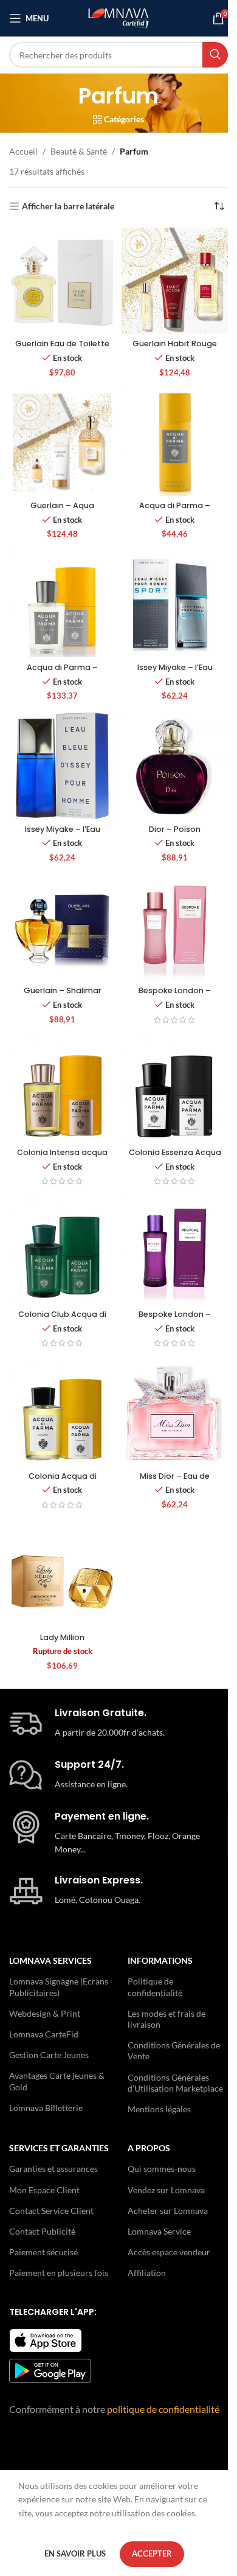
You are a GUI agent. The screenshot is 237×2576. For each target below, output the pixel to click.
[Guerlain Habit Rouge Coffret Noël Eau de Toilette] (175, 281)
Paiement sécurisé (43, 2252)
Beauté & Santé (79, 151)
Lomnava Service (159, 2231)
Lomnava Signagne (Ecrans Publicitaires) (59, 1987)
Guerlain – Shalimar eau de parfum (63, 996)
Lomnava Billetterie (46, 2108)
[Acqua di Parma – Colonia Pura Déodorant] (175, 443)
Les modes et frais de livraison (167, 2019)
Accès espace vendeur (169, 2252)
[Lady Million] (62, 1575)
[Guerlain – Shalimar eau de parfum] (62, 928)
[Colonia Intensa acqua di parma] (62, 1090)
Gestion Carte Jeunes (49, 2055)
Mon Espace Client (44, 2190)
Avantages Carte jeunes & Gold (57, 2081)
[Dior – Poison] (175, 766)
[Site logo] (118, 17)
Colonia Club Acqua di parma (62, 1320)
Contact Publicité (42, 2231)
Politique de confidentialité (155, 1987)
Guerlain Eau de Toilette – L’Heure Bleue (62, 349)
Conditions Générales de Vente (174, 2051)
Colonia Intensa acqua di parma (62, 1158)
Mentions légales (159, 2109)
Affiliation (147, 2273)
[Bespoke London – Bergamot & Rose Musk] (175, 928)
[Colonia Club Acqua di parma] (62, 1251)
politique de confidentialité (163, 2409)
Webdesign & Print (45, 2013)
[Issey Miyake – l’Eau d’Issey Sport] (175, 604)
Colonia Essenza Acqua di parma (175, 1158)
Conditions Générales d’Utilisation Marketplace (175, 2083)
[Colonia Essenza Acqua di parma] (175, 1090)
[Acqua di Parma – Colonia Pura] (62, 604)
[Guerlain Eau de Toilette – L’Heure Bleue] (62, 281)
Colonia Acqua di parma (63, 1482)
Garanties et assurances (53, 2169)
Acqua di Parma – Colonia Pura (62, 673)
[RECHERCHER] (215, 55)
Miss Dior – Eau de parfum (175, 1482)
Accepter (152, 2553)
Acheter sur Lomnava (168, 2211)
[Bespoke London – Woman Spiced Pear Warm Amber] (175, 1251)
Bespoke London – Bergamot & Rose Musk (175, 996)
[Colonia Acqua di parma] (62, 1413)
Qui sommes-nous (162, 2169)
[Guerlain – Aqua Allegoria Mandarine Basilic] (62, 443)
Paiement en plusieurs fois (59, 2273)
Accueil (23, 151)
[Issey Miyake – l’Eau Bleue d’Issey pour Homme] (62, 766)
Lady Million (62, 1637)
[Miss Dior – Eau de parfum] (175, 1413)
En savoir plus (76, 2553)
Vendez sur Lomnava (166, 2190)
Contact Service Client (51, 2211)
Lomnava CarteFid (44, 2034)
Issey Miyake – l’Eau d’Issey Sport (175, 673)
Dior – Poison (175, 829)
